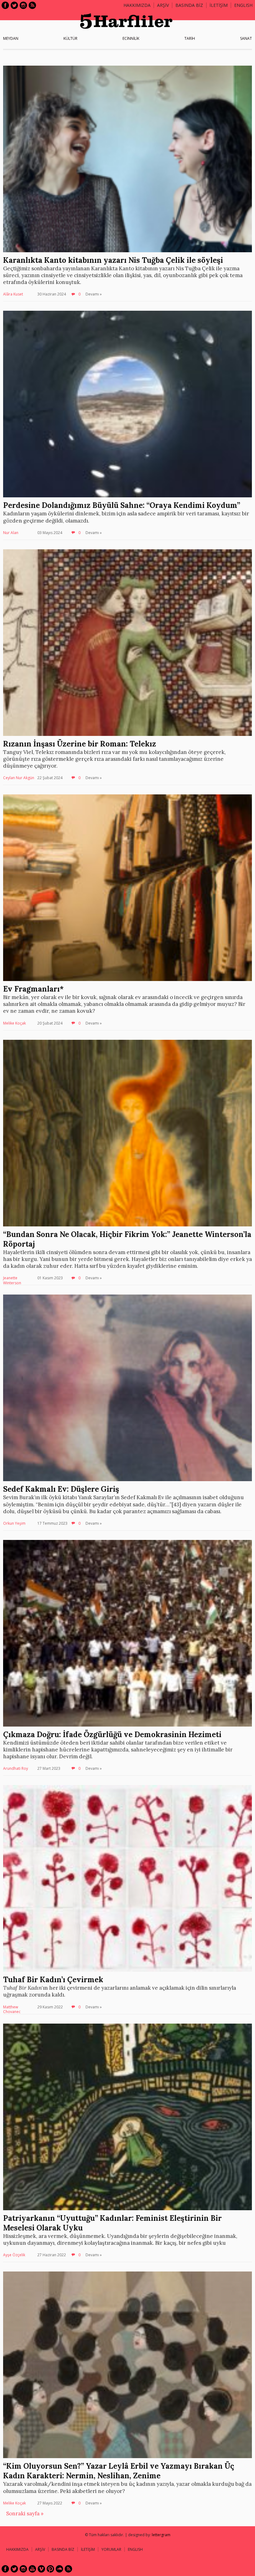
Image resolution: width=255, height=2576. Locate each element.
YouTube (32, 2569)
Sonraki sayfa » (25, 2513)
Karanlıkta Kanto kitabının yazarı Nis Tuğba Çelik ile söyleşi (113, 260)
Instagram (23, 5)
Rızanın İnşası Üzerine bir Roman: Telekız (80, 744)
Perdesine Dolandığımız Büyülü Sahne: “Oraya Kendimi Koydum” (122, 505)
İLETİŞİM (219, 5)
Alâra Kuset (13, 294)
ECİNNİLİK (131, 38)
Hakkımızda (137, 5)
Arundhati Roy (16, 1768)
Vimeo (41, 2569)
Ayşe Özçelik (14, 2255)
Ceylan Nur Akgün (19, 778)
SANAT (246, 38)
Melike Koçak (14, 1023)
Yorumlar (111, 2549)
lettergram (161, 2535)
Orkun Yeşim (14, 1523)
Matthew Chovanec (12, 2009)
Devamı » (94, 294)
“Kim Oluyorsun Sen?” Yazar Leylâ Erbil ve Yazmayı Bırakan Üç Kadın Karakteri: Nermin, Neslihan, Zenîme (119, 2471)
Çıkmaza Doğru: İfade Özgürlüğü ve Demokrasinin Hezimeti (112, 1734)
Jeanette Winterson (12, 1280)
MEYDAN (11, 38)
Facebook (5, 5)
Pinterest (50, 2569)
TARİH (190, 38)
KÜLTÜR (70, 38)
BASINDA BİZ (189, 5)
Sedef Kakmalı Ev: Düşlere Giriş (61, 1489)
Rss (32, 5)
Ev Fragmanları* (33, 989)
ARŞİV (163, 5)
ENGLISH (243, 5)
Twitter (14, 5)
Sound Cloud (59, 2569)
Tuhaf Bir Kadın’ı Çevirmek (53, 1980)
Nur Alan (11, 533)
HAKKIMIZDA (17, 2549)
